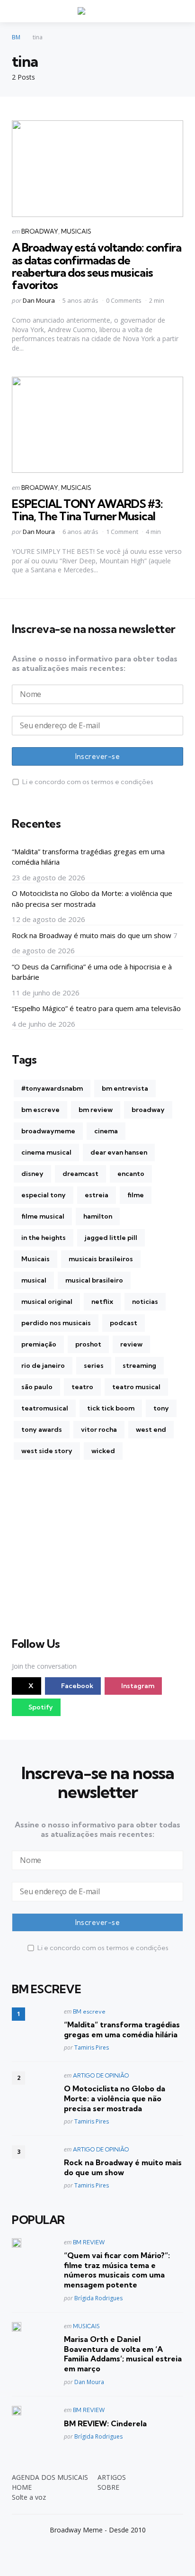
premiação (39, 1344)
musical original (47, 1302)
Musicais (35, 1259)
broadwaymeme (48, 1131)
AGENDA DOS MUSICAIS (50, 2477)
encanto (131, 1174)
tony (161, 1408)
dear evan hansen (119, 1152)
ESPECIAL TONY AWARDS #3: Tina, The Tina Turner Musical (87, 510)
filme (136, 1195)
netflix (102, 1302)
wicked (103, 1451)
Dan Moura (39, 300)
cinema (106, 1131)
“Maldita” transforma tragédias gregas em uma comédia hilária (88, 857)
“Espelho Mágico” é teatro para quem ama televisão (96, 1008)
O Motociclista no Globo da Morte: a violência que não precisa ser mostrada (92, 899)
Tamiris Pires (92, 2047)
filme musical (43, 1216)
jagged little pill (111, 1238)
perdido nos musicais (56, 1323)
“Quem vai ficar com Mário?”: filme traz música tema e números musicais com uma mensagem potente (117, 2270)
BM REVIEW (89, 2242)
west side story (47, 1451)
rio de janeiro (43, 1365)
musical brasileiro (94, 1280)
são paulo (37, 1387)
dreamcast (80, 1174)
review (131, 1344)
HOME (22, 2487)
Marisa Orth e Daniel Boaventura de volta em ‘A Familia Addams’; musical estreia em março (123, 2354)
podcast (124, 1323)
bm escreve (40, 1110)
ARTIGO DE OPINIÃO (101, 2075)
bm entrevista (125, 1088)
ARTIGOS (112, 2477)
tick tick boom (111, 1408)
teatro (82, 1387)
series (94, 1365)
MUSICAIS (76, 231)
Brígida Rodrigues (98, 2298)
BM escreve (89, 2011)
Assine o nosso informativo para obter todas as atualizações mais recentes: (95, 663)
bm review (96, 1110)
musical (34, 1280)
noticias (145, 1302)
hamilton (98, 1216)
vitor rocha (99, 1429)
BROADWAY (40, 231)
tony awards (42, 1429)
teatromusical (45, 1408)
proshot (88, 1344)
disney (32, 1174)
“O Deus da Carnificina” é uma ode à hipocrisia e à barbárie (92, 972)
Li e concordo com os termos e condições (88, 782)
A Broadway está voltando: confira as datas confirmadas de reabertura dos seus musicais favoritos (97, 266)
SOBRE (108, 2487)
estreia (97, 1195)
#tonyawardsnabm (52, 1088)
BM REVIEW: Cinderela (105, 2423)
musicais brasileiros (101, 1259)
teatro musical (136, 1387)
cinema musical (46, 1152)
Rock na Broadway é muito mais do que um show (92, 935)
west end (151, 1429)
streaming (139, 1365)
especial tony (44, 1195)
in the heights (44, 1238)
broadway (148, 1110)
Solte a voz (29, 2497)
